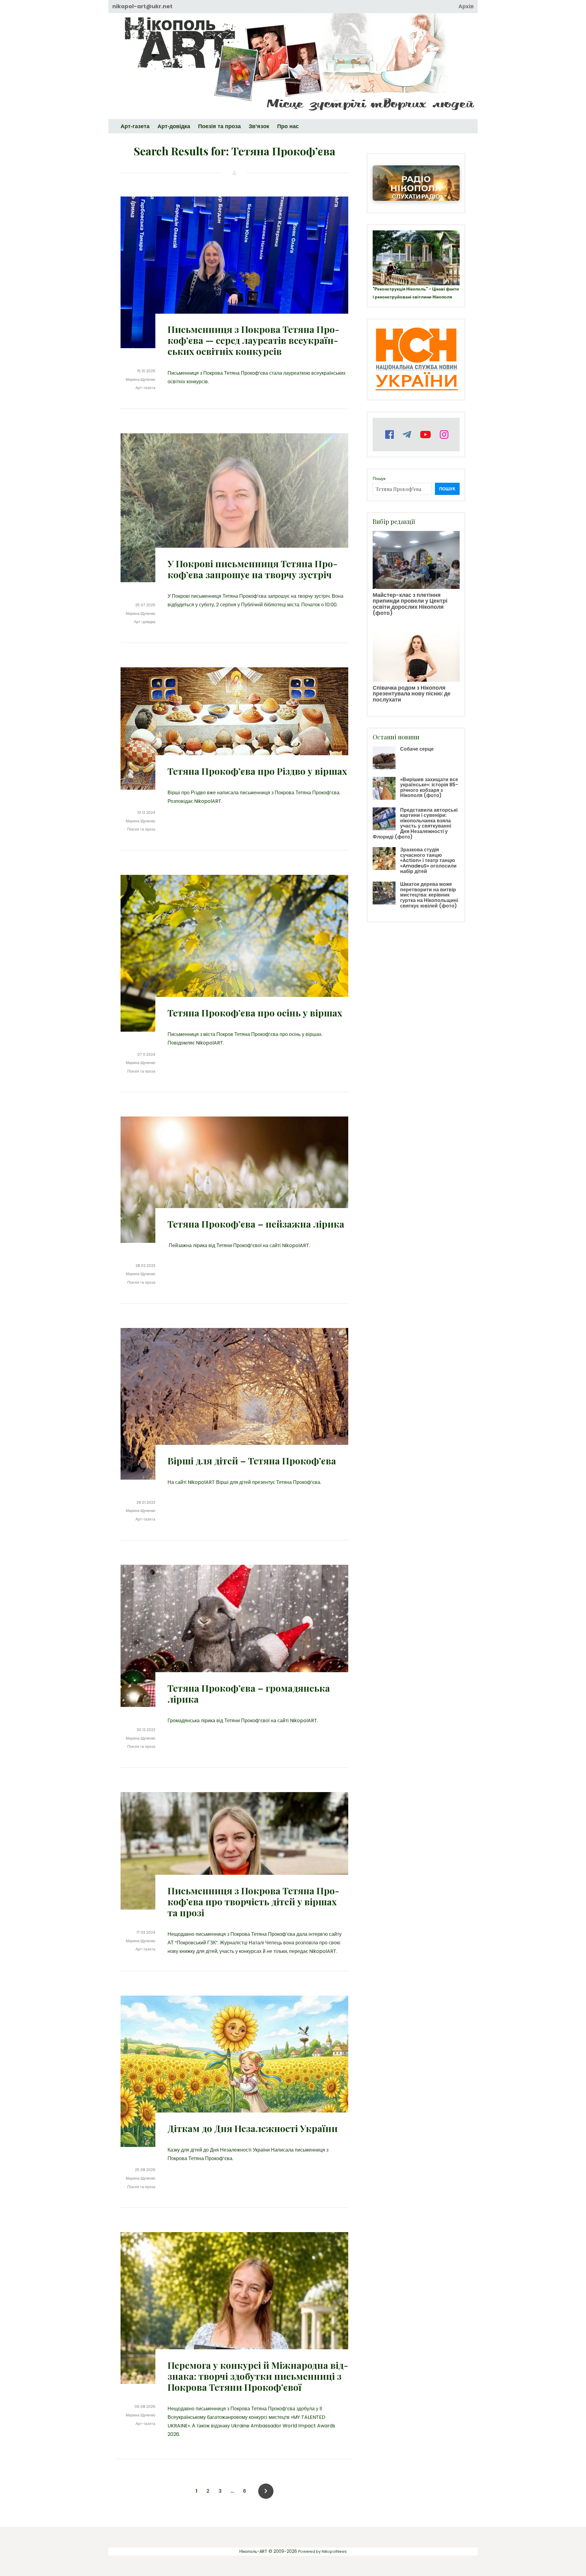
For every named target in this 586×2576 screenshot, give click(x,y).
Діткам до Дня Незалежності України (253, 2128)
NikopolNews (334, 2551)
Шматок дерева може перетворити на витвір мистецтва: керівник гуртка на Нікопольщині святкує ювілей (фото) (429, 895)
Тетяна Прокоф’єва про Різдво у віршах (257, 771)
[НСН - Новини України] (416, 360)
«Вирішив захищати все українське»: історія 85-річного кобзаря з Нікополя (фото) (429, 788)
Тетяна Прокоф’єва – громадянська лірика (249, 1694)
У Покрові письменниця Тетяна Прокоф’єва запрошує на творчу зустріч (253, 569)
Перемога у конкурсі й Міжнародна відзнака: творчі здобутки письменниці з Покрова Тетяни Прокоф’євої (258, 2376)
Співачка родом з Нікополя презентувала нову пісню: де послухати (412, 694)
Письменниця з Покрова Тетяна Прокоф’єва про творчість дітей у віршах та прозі (253, 1902)
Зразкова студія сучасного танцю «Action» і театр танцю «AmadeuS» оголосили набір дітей (428, 860)
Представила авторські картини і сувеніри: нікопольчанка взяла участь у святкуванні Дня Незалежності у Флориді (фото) (415, 823)
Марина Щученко (141, 379)
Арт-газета (145, 388)
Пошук (379, 478)
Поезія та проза (141, 829)
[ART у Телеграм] (406, 435)
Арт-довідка (145, 622)
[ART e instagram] (443, 435)
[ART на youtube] (425, 435)
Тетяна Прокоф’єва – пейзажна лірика (256, 1224)
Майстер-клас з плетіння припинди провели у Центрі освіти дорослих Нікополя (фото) (410, 604)
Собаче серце (417, 749)
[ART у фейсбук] (389, 435)
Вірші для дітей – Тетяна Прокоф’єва (252, 1461)
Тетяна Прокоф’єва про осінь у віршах (255, 1013)
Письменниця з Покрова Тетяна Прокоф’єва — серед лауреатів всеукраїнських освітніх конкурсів (253, 340)
